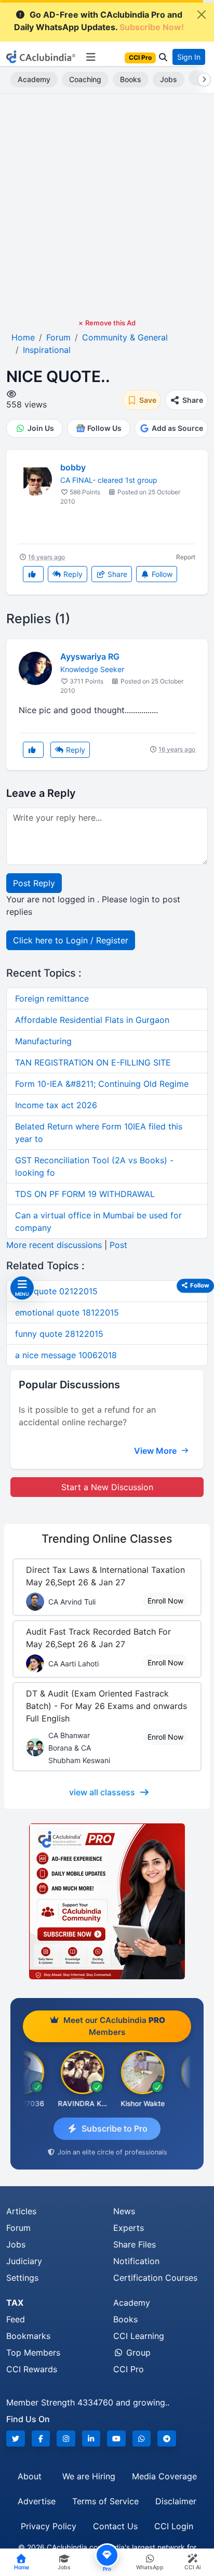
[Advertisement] (107, 206)
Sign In (189, 57)
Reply (72, 574)
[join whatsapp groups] (142, 2439)
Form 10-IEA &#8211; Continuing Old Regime (102, 1084)
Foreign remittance (52, 998)
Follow (161, 574)
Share (116, 574)
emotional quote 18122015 (67, 1312)
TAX (15, 2303)
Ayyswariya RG (90, 656)
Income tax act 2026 (56, 1105)
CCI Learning (139, 2336)
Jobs (169, 79)
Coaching (85, 79)
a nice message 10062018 (66, 1355)
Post (118, 1245)
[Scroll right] (202, 80)
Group (137, 2352)
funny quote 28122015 (59, 1334)
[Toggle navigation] (91, 57)
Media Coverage (164, 2476)
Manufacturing (43, 1041)
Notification (136, 2261)
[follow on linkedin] (91, 2439)
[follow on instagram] (66, 2439)
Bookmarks (28, 2336)
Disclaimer (176, 2501)
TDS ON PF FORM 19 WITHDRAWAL (85, 1194)
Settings (22, 2278)
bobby (73, 467)
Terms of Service (105, 2501)
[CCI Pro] (107, 1901)
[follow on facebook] (41, 2439)
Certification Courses (155, 2278)
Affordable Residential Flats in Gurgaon (92, 1020)
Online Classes (107, 1539)
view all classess (102, 1792)
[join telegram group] (167, 2439)
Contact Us (115, 2526)
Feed (16, 2319)
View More (156, 1451)
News (124, 2211)
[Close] (202, 15)
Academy (34, 79)
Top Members (33, 2352)
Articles (21, 2211)
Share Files (135, 2244)
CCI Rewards (32, 2369)
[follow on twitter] (16, 2439)
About (30, 2476)
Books (131, 79)
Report (186, 557)
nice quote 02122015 (56, 1291)
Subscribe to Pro (115, 2128)
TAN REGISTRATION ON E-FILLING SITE (93, 1062)
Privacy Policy (49, 2526)
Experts (129, 2228)
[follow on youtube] (116, 2439)
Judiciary (24, 2261)
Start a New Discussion (107, 1487)
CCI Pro (129, 2369)
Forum (18, 2228)
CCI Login (174, 2526)
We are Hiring (89, 2476)
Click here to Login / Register (71, 940)
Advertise (37, 2501)
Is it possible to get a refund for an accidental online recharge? (87, 1416)
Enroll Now (165, 1601)
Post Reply (34, 883)
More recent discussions (54, 1245)
